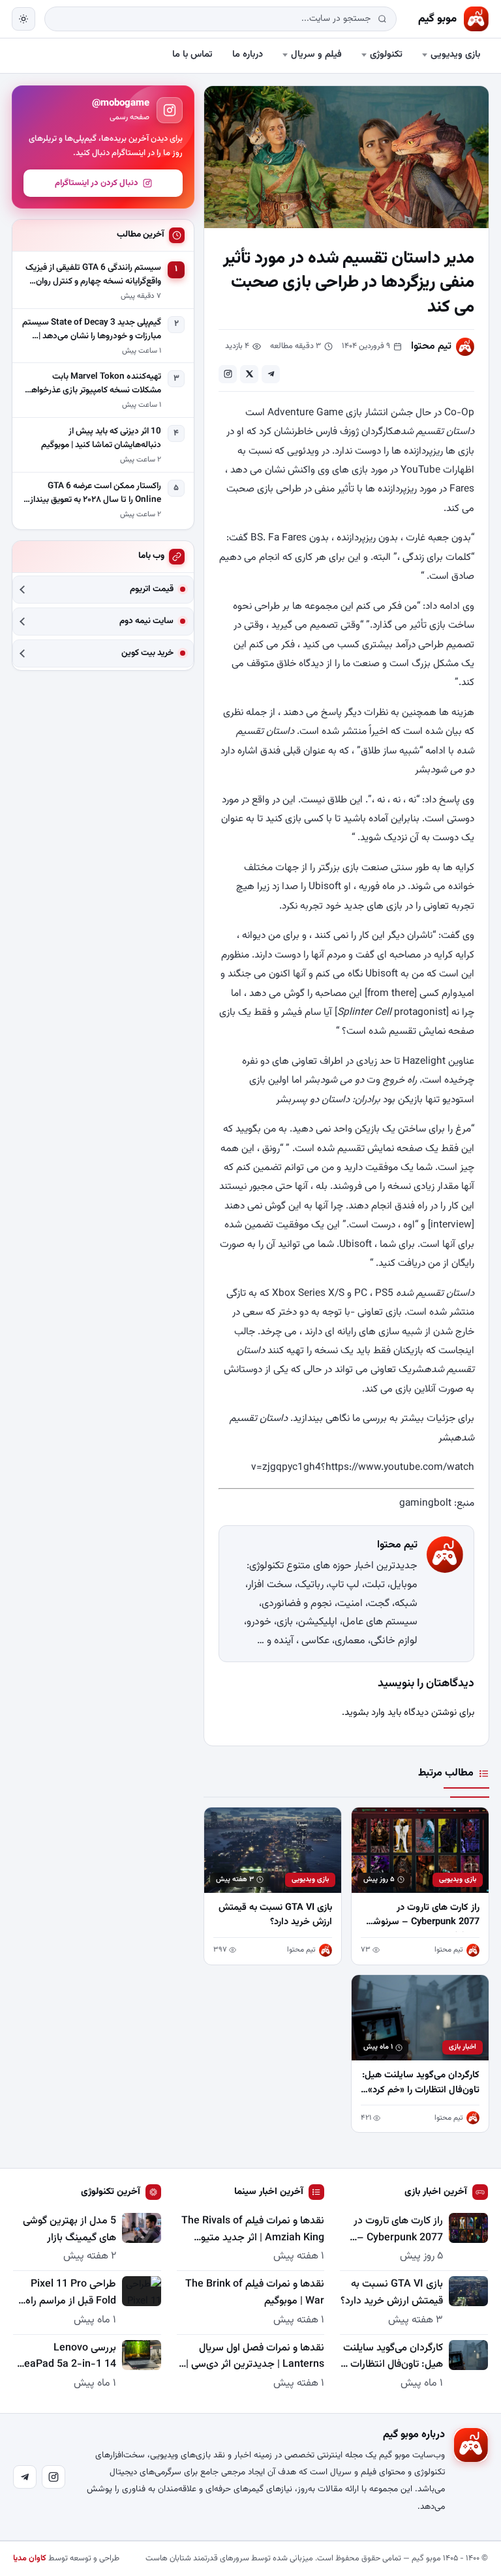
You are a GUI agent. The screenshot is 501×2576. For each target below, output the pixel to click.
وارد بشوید (365, 1713)
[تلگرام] (25, 2477)
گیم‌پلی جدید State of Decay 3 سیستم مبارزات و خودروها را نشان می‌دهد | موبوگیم (92, 330)
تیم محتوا (431, 346)
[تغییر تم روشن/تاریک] (23, 19)
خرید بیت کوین (147, 653)
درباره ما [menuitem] (248, 54)
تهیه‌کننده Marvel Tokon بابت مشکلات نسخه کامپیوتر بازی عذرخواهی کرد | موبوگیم (93, 384)
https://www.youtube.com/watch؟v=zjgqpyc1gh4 (363, 1467)
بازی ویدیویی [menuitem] (455, 54)
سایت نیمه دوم (146, 622)
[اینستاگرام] (53, 2477)
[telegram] (271, 374)
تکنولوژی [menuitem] (386, 54)
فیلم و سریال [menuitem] (316, 54)
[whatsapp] (228, 374)
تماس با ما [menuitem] (192, 54)
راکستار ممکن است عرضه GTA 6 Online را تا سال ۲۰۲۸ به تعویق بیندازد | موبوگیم (92, 493)
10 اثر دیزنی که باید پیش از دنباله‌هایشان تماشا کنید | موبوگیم (101, 438)
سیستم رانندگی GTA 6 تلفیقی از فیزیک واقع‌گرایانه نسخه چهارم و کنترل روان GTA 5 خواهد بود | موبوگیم (93, 275)
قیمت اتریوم (152, 590)
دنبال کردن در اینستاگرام (97, 183)
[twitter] (249, 374)
